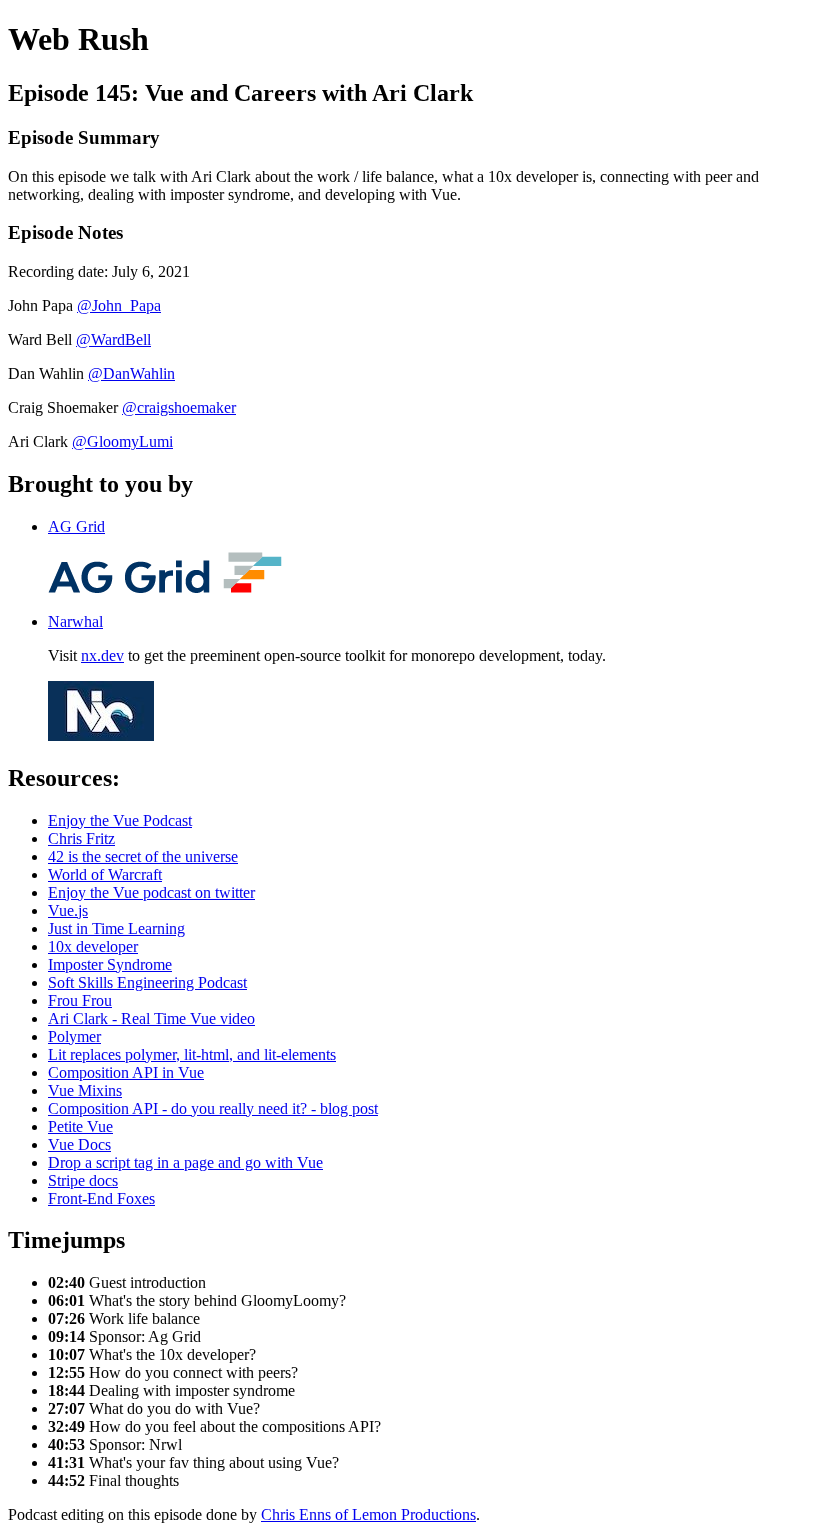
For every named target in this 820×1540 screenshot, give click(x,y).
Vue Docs (79, 1144)
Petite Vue (80, 1126)
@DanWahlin (131, 373)
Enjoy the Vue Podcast (120, 820)
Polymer (74, 1036)
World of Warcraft (105, 874)
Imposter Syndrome (110, 964)
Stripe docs (83, 1180)
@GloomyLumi (122, 441)
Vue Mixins (85, 1090)
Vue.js (68, 910)
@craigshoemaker (179, 407)
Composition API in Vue (126, 1072)
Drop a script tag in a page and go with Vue (185, 1162)
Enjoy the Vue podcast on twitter (151, 892)
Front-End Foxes (101, 1198)
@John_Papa (119, 305)
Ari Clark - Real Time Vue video (151, 1018)
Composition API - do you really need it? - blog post (213, 1108)
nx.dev (102, 655)
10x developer (93, 946)
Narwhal (75, 621)
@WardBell (113, 339)
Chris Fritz (81, 838)
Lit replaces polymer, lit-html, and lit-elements (192, 1054)
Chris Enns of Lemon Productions (368, 1514)
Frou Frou (80, 1000)
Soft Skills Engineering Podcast (147, 982)
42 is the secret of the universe (143, 856)
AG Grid (76, 526)
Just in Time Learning (116, 928)
